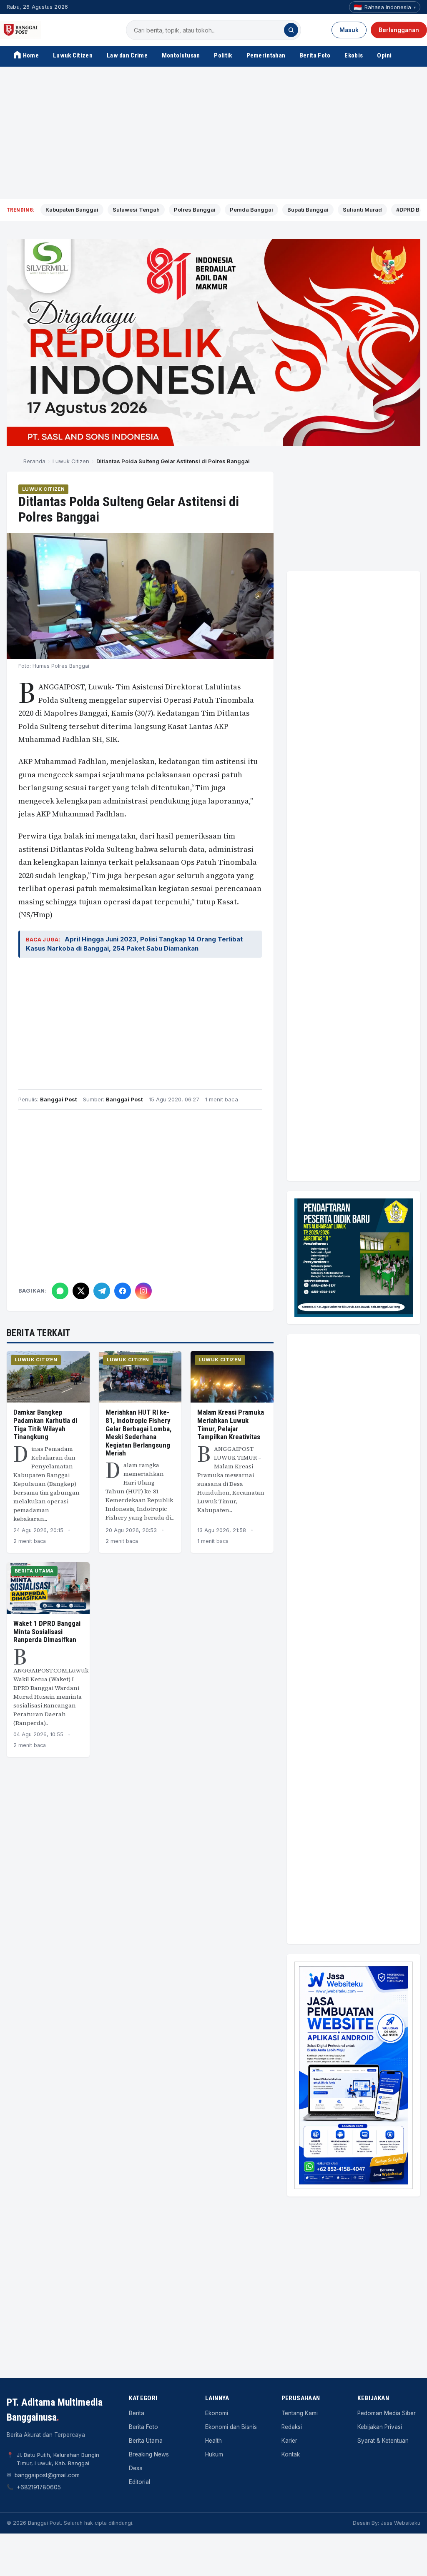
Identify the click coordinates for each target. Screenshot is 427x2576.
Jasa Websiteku (401, 2523)
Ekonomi (217, 2413)
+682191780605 (39, 2487)
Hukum (214, 2454)
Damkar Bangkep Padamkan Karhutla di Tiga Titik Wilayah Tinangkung (45, 1424)
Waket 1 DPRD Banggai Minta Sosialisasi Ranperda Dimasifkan (47, 1631)
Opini (384, 55)
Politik (223, 55)
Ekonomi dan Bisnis (231, 2427)
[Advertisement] (213, 133)
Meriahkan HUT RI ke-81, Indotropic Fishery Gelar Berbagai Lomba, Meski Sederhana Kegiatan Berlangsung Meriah (138, 1433)
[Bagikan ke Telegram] (102, 1291)
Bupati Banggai (308, 210)
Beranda (34, 461)
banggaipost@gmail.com (47, 2475)
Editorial (139, 2482)
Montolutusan (181, 55)
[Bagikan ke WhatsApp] (60, 1291)
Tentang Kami (300, 2413)
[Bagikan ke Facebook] (123, 1291)
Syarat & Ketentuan (383, 2441)
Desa (136, 2468)
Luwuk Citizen (73, 55)
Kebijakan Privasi (380, 2427)
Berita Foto (315, 55)
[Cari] (291, 30)
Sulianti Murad (362, 210)
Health (213, 2441)
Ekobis (354, 55)
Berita (137, 2413)
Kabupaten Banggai (72, 210)
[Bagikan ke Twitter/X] (81, 1291)
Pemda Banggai (251, 210)
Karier (289, 2441)
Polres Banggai (195, 210)
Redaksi (292, 2427)
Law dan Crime (127, 55)
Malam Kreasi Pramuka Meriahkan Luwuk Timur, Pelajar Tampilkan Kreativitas (231, 1424)
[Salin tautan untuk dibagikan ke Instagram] (143, 1291)
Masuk (349, 30)
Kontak (291, 2454)
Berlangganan (399, 30)
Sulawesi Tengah (136, 210)
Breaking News (149, 2454)
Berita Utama (34, 1571)
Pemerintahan (266, 55)
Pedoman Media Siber (387, 2413)
